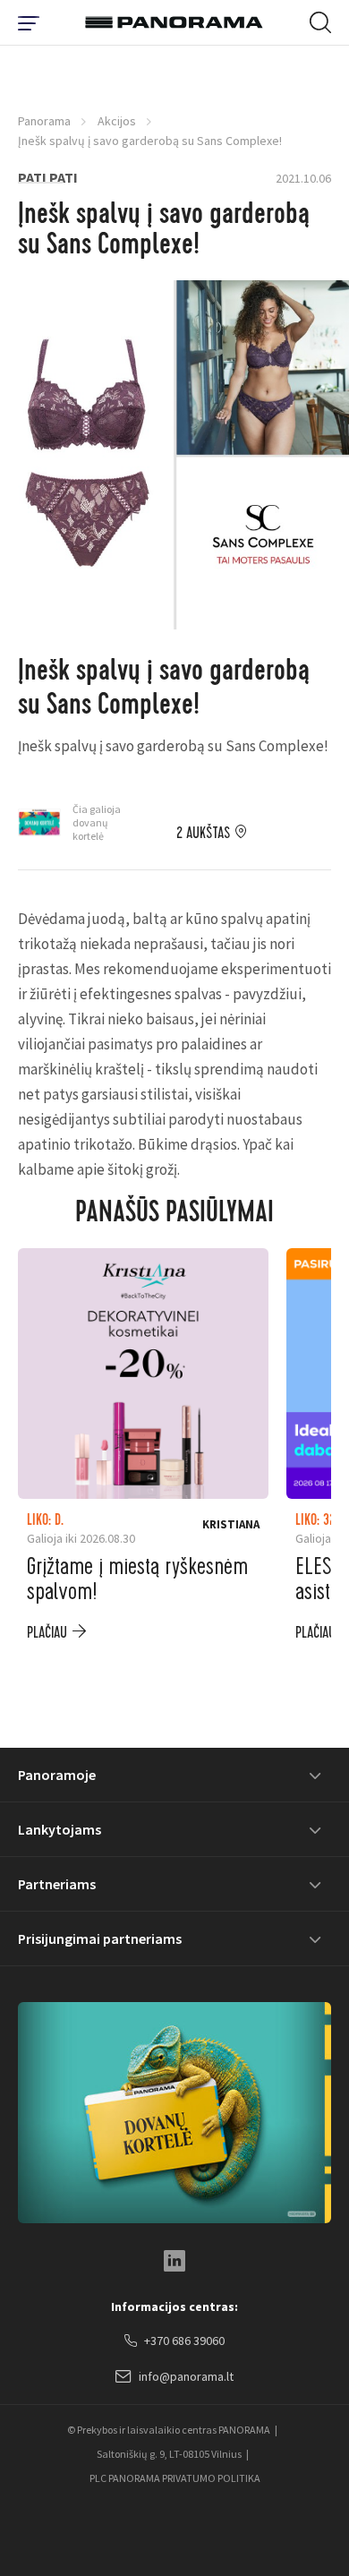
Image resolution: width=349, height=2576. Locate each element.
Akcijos (117, 121)
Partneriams (57, 1884)
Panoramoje (57, 1775)
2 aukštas (203, 834)
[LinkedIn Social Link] (174, 2261)
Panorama (44, 121)
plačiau (47, 1633)
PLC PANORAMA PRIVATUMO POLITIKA (175, 2478)
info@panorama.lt (186, 2376)
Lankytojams (60, 1829)
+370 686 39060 (184, 2341)
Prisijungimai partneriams (100, 1938)
